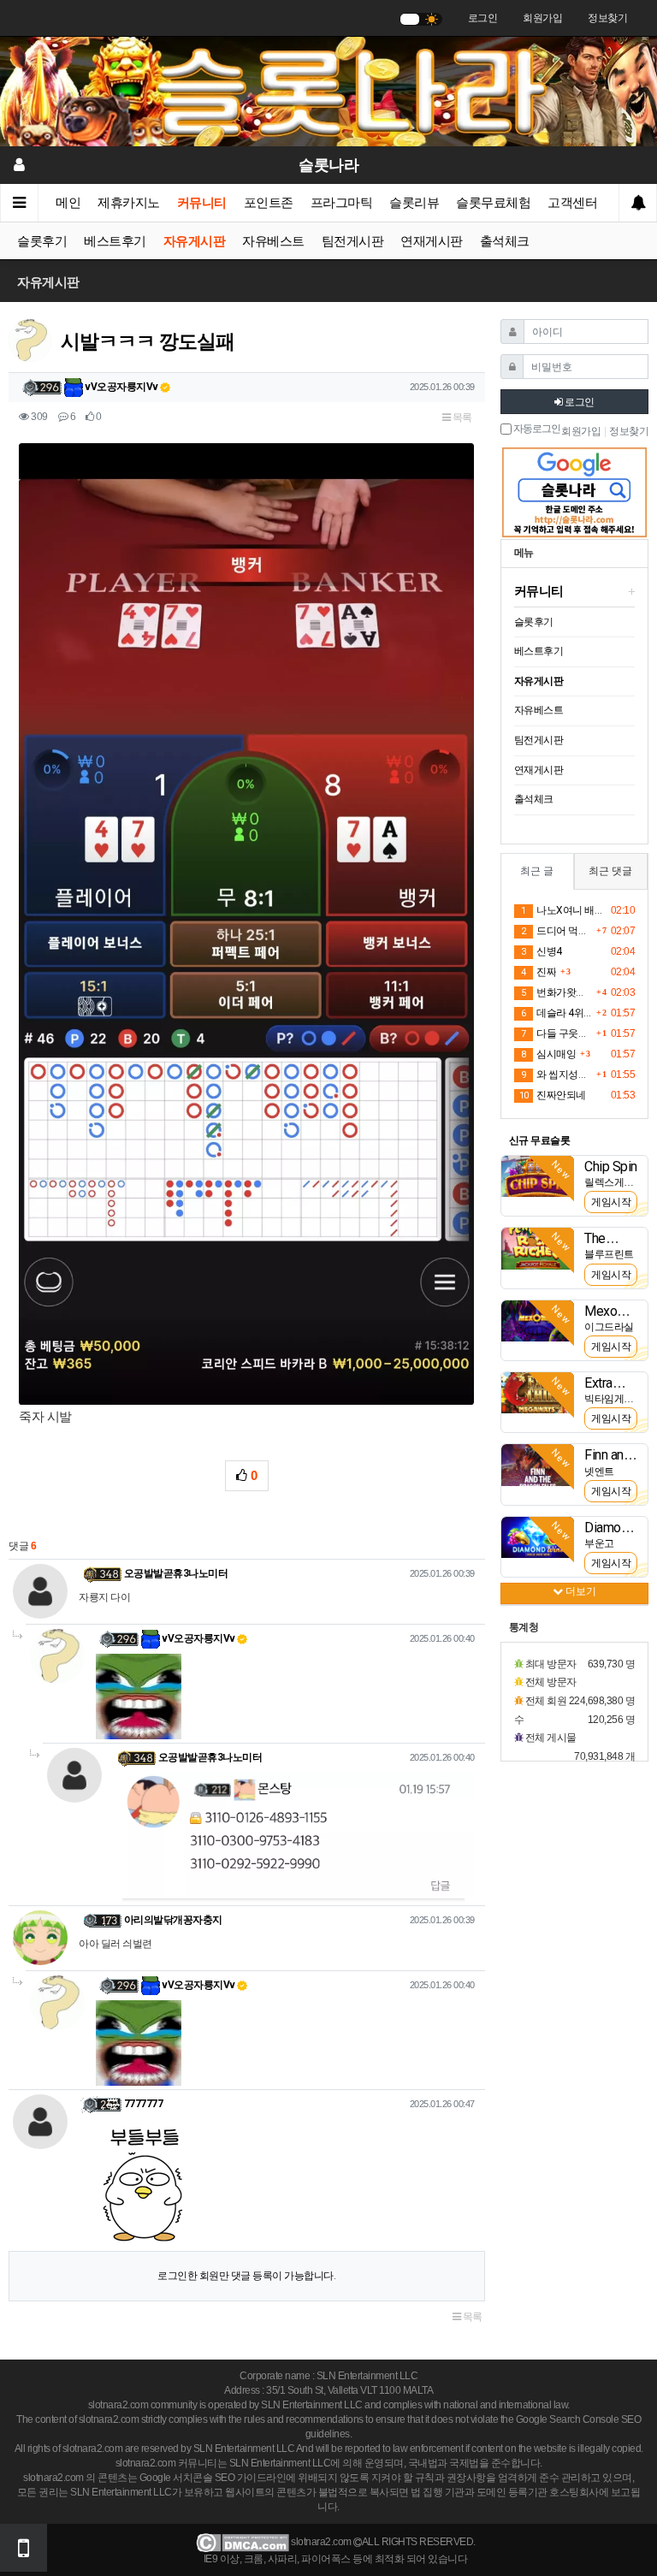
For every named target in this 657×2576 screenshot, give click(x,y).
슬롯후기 (42, 241)
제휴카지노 (129, 203)
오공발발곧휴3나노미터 (176, 1573)
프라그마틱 (342, 203)
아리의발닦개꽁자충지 (173, 1920)
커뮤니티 (202, 203)
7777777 (144, 2104)
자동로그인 (536, 429)
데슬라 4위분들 (556, 1013)
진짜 (539, 972)
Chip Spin (611, 1167)
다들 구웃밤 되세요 (556, 1033)
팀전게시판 (353, 241)
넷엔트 (599, 1472)
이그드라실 (609, 1327)
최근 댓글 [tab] (610, 871)
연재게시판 (432, 241)
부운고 (599, 1543)
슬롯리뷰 (414, 203)
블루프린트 (609, 1254)
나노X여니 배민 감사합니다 (563, 910)
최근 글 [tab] (537, 871)
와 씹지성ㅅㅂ (556, 1075)
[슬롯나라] (328, 91)
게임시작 (611, 1202)
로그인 (483, 18)
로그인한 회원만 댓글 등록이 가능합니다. (246, 2276)
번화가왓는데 (556, 992)
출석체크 (505, 241)
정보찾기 (607, 18)
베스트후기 (115, 241)
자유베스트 (273, 241)
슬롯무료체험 (493, 203)
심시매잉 (548, 1054)
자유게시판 (195, 241)
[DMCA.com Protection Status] (243, 2543)
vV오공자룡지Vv (121, 387)
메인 (68, 203)
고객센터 (572, 203)
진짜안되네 (553, 1095)
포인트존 (269, 203)
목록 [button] (461, 417)
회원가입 (542, 18)
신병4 (542, 951)
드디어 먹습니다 (556, 931)
